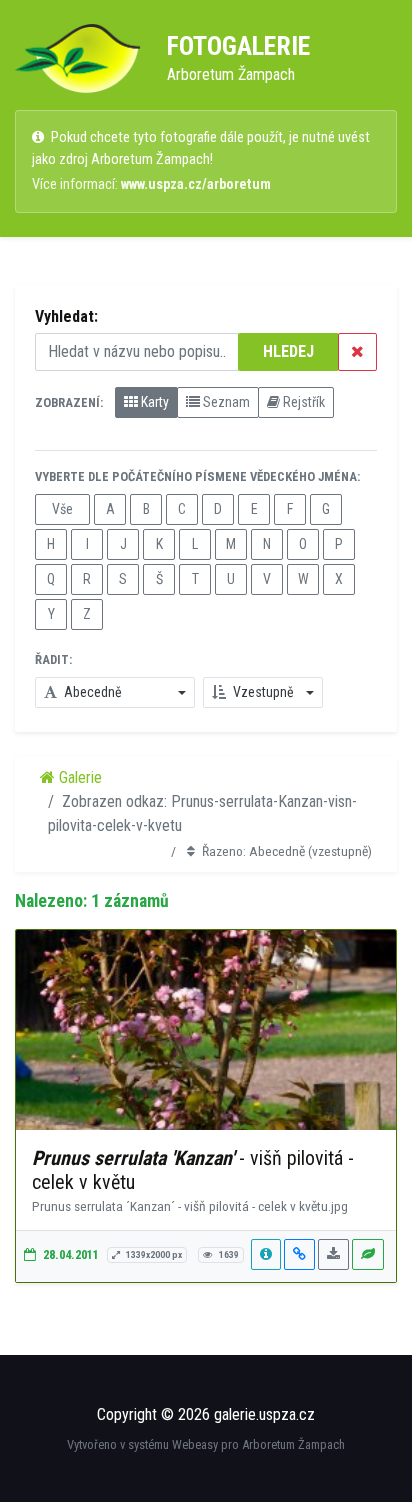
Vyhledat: (66, 316)
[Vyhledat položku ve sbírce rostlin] (368, 1254)
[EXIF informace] (266, 1254)
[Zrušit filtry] (357, 352)
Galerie (78, 777)
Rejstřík (302, 402)
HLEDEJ (288, 351)
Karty (153, 402)
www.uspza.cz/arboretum (196, 184)
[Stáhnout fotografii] (333, 1254)
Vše (62, 509)
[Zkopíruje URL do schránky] (299, 1254)
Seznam (225, 402)
